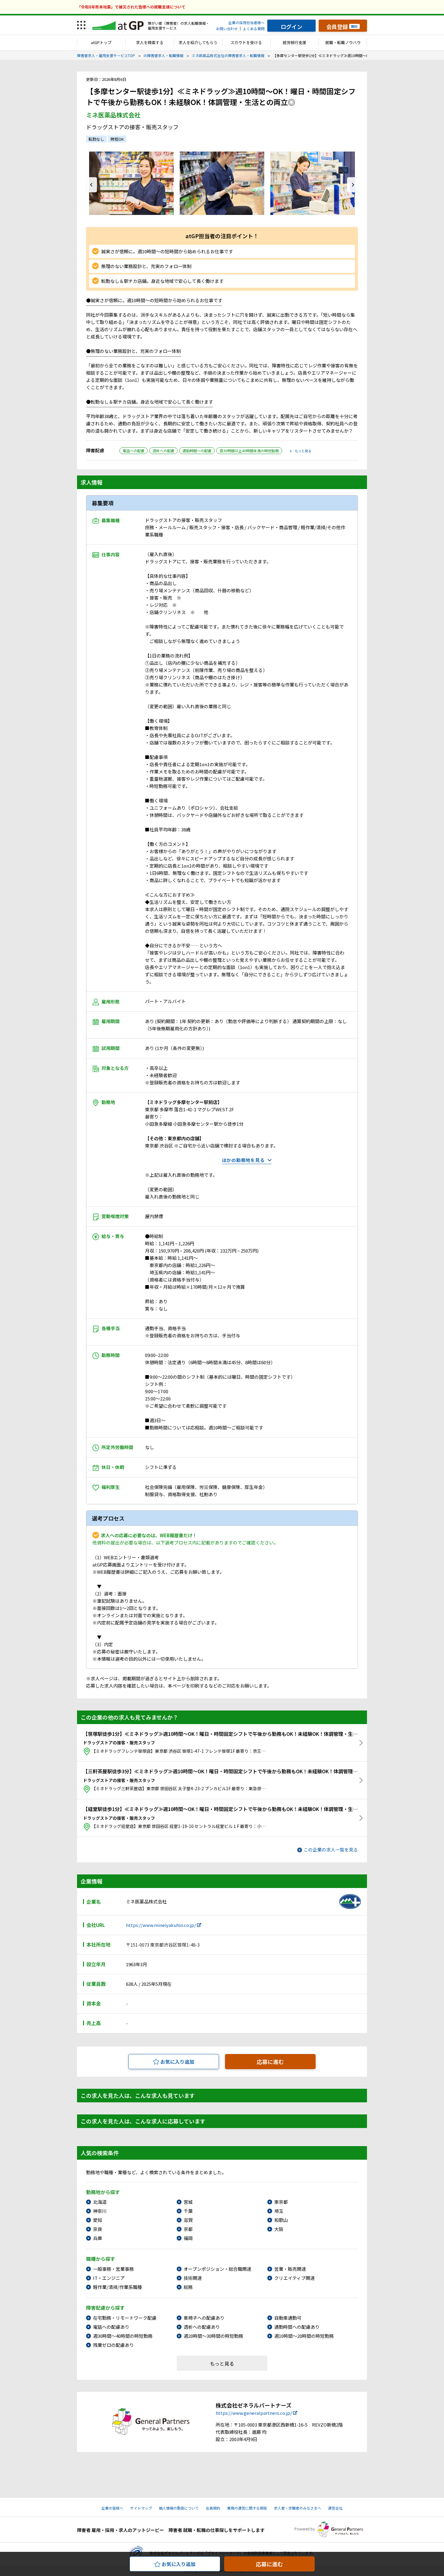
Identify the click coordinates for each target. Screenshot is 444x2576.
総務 (188, 2287)
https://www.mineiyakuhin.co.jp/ (161, 1925)
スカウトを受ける (246, 42)
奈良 (98, 2229)
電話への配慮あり (111, 2327)
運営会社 (335, 2508)
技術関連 (193, 2278)
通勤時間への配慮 (197, 451)
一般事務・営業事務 (113, 2269)
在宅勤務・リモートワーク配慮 (125, 2318)
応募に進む (270, 2062)
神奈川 (100, 2211)
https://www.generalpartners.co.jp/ (254, 2413)
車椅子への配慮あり (204, 2318)
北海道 (100, 2202)
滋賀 (188, 2220)
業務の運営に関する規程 (247, 2508)
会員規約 (213, 2508)
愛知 (98, 2220)
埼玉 (279, 2211)
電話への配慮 (134, 451)
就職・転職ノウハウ (343, 42)
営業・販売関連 (290, 2269)
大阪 (279, 2229)
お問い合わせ (227, 29)
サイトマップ (141, 2508)
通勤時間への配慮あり (297, 2327)
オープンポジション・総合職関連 (217, 2269)
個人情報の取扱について (179, 2508)
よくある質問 (254, 29)
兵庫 (98, 2238)
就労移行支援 (294, 42)
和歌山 (281, 2220)
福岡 (188, 2238)
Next (352, 185)
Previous (92, 185)
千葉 (188, 2211)
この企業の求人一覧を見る (331, 1850)
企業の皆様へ (112, 2508)
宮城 (188, 2202)
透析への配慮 (163, 451)
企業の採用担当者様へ (246, 22)
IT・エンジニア (109, 2278)
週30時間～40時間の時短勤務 (123, 2336)
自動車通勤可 (288, 2318)
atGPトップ (101, 42)
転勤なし (96, 139)
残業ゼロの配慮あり (113, 2345)
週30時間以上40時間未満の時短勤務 (249, 451)
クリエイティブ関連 (294, 2278)
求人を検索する (150, 42)
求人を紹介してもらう (198, 42)
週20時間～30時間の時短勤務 (213, 2336)
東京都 (281, 2202)
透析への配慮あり (202, 2327)
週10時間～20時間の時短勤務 (304, 2336)
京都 (188, 2229)
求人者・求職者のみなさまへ (298, 2508)
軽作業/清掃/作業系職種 (117, 2287)
